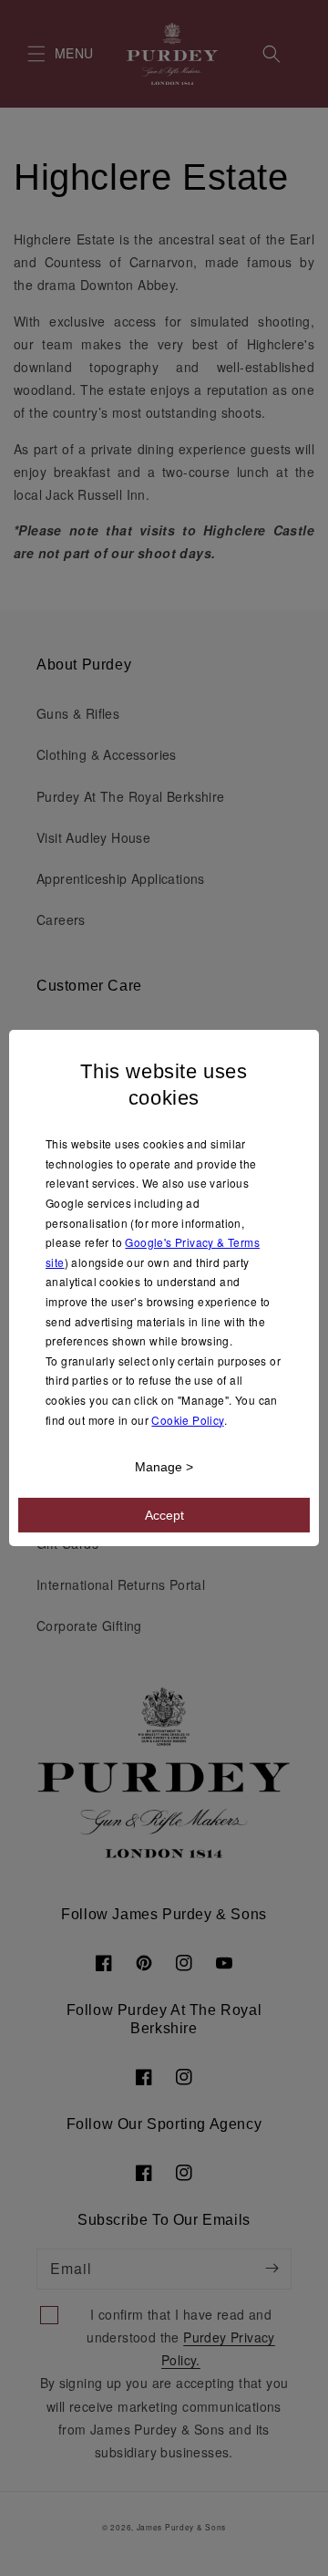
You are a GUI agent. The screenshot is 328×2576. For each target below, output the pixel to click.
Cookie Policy (187, 1419)
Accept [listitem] (164, 1515)
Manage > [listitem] (164, 1467)
